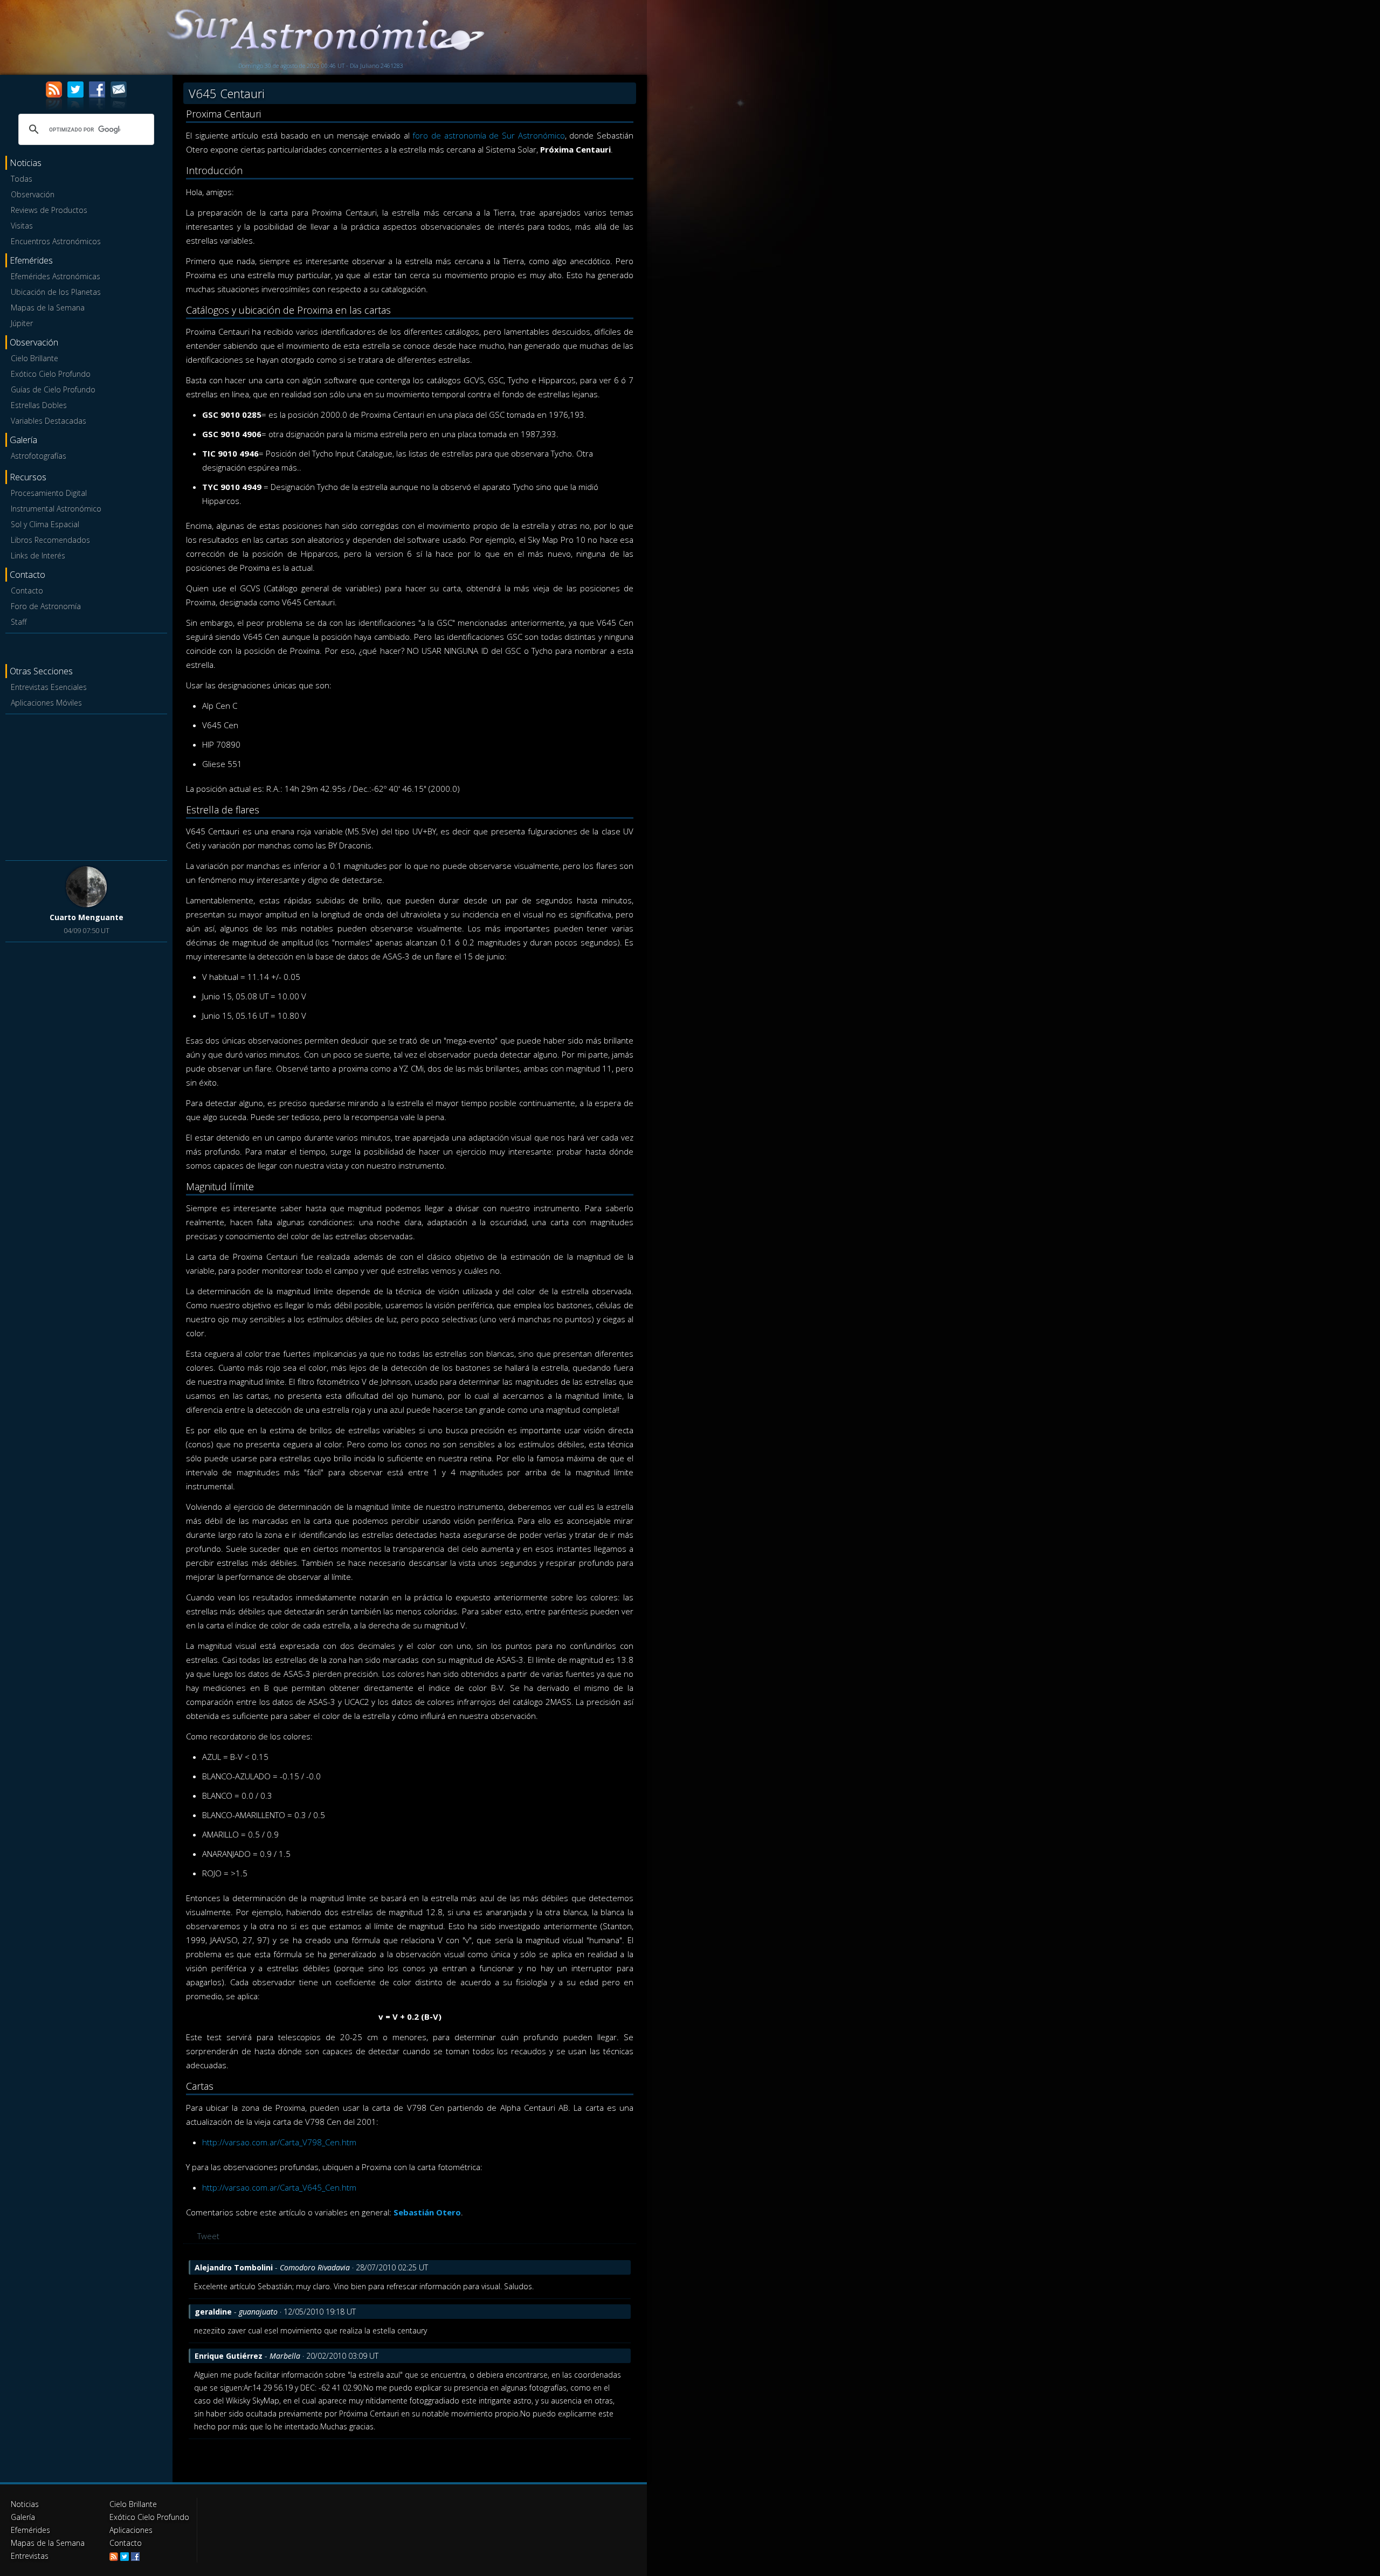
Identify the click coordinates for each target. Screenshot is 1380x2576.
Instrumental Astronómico (56, 509)
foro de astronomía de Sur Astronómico (488, 135)
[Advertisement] (86, 785)
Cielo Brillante (34, 358)
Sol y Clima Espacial (45, 524)
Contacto (27, 591)
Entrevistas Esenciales (49, 687)
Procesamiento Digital (49, 493)
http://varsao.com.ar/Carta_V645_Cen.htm (279, 2187)
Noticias (25, 2504)
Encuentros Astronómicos (56, 241)
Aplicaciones (131, 2530)
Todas (22, 179)
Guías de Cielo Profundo (53, 389)
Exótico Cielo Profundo (51, 374)
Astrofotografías (39, 456)
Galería (23, 2517)
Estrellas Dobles (39, 405)
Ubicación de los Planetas (56, 292)
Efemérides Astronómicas (56, 276)
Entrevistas (30, 2556)
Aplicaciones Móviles (46, 703)
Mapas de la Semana (48, 308)
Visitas (22, 226)
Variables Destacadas (49, 421)
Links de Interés (38, 555)
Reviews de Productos (49, 210)
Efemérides (30, 2530)
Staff (19, 622)
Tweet (208, 2236)
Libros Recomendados (50, 540)
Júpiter (22, 323)
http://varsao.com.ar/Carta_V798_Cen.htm (279, 2142)
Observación (33, 194)
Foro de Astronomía (46, 606)
